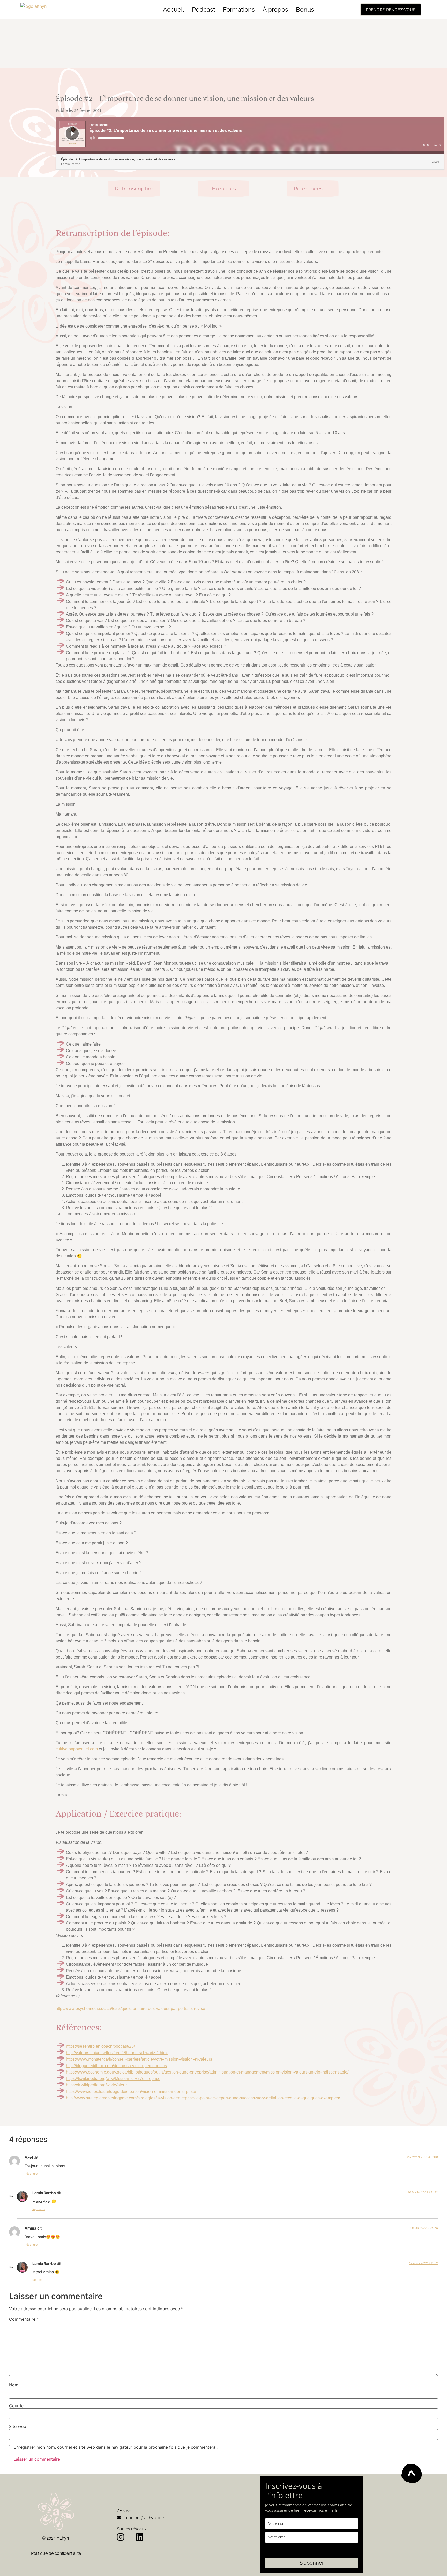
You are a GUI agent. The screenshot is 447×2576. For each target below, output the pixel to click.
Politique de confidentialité (56, 2553)
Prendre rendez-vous (391, 10)
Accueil (174, 9)
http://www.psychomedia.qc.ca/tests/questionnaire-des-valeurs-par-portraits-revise (130, 2008)
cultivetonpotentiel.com (77, 1749)
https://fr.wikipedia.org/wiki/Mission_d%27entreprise (113, 2079)
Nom (14, 2385)
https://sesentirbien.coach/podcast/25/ (100, 2046)
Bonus (305, 9)
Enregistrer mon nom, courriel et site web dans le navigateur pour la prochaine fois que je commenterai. (116, 2447)
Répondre (31, 2174)
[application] (250, 135)
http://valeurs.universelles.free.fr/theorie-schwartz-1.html (117, 2053)
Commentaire (24, 2319)
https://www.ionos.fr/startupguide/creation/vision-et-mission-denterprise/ (131, 2092)
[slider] (111, 138)
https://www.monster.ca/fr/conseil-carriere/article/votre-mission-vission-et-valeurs (139, 2059)
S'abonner (312, 2563)
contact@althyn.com (146, 2518)
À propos (275, 9)
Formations (239, 9)
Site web (18, 2426)
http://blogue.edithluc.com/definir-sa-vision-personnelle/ (117, 2066)
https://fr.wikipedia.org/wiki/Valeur (96, 2085)
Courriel (17, 2406)
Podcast (204, 9)
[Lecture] (73, 134)
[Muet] (92, 138)
